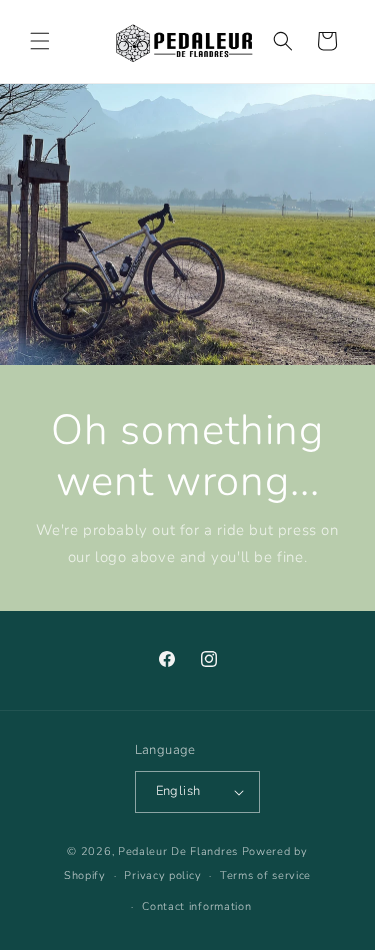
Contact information (196, 906)
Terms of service (265, 875)
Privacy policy (162, 875)
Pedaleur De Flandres (178, 851)
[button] (40, 41)
